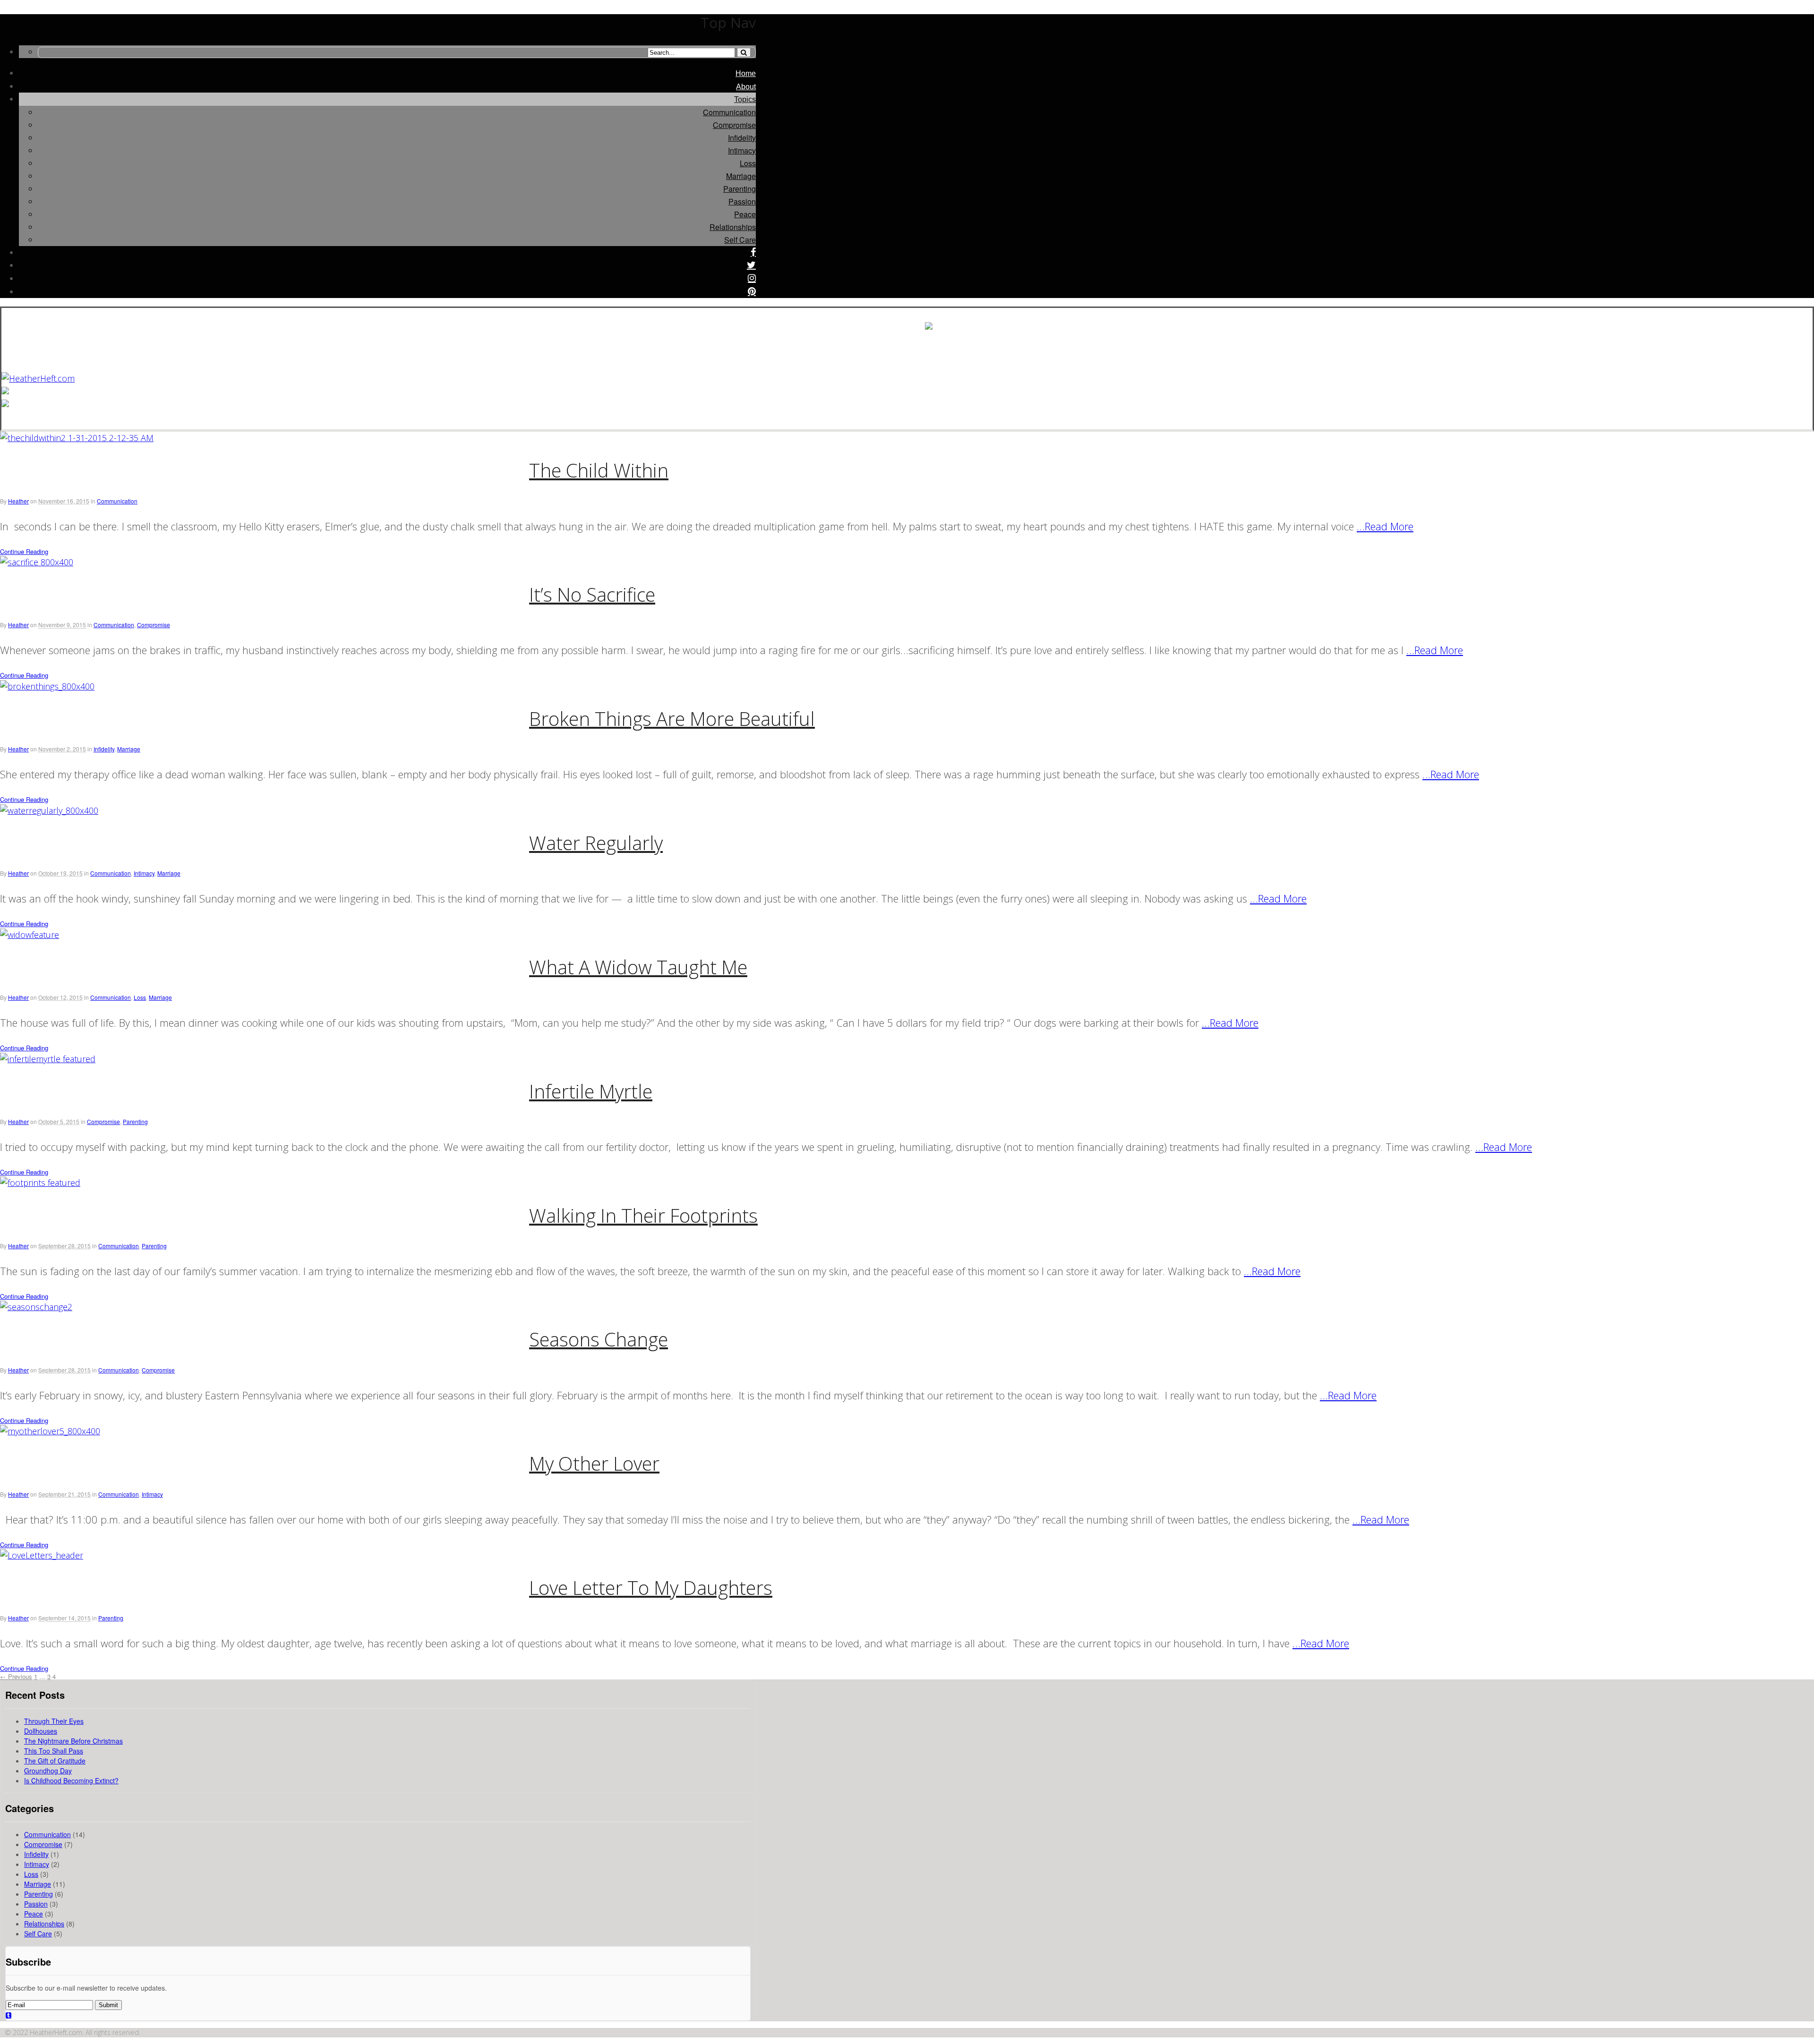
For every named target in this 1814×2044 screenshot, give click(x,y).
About (746, 87)
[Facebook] (753, 253)
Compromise (734, 125)
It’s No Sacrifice (592, 594)
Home (746, 73)
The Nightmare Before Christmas (73, 1741)
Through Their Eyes (54, 1721)
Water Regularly (596, 843)
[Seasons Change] (36, 1307)
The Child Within (599, 470)
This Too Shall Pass (54, 1751)
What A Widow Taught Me (638, 967)
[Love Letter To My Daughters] (42, 1555)
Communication (729, 112)
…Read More (1385, 526)
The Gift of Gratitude (55, 1761)
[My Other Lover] (50, 1431)
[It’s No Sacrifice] (37, 562)
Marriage (741, 176)
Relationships (733, 227)
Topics (745, 99)
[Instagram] (752, 279)
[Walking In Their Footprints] (40, 1183)
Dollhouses (41, 1731)
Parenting (740, 189)
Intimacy (742, 150)
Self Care (740, 240)
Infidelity (742, 138)
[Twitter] (751, 266)
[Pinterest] (752, 292)
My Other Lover (594, 1463)
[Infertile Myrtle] (48, 1059)
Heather (18, 501)
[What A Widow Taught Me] (30, 935)
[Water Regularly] (49, 810)
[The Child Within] (77, 438)
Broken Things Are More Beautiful (672, 719)
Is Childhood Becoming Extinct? (71, 1780)
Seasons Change (599, 1339)
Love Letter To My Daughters (651, 1588)
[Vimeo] (9, 2015)
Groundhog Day (48, 1771)
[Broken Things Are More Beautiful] (47, 686)
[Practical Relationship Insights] (38, 378)
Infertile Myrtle (591, 1091)
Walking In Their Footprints (643, 1215)
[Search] (744, 52)
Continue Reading (24, 551)
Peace (745, 214)
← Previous (16, 1676)
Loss (748, 163)
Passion (742, 201)
